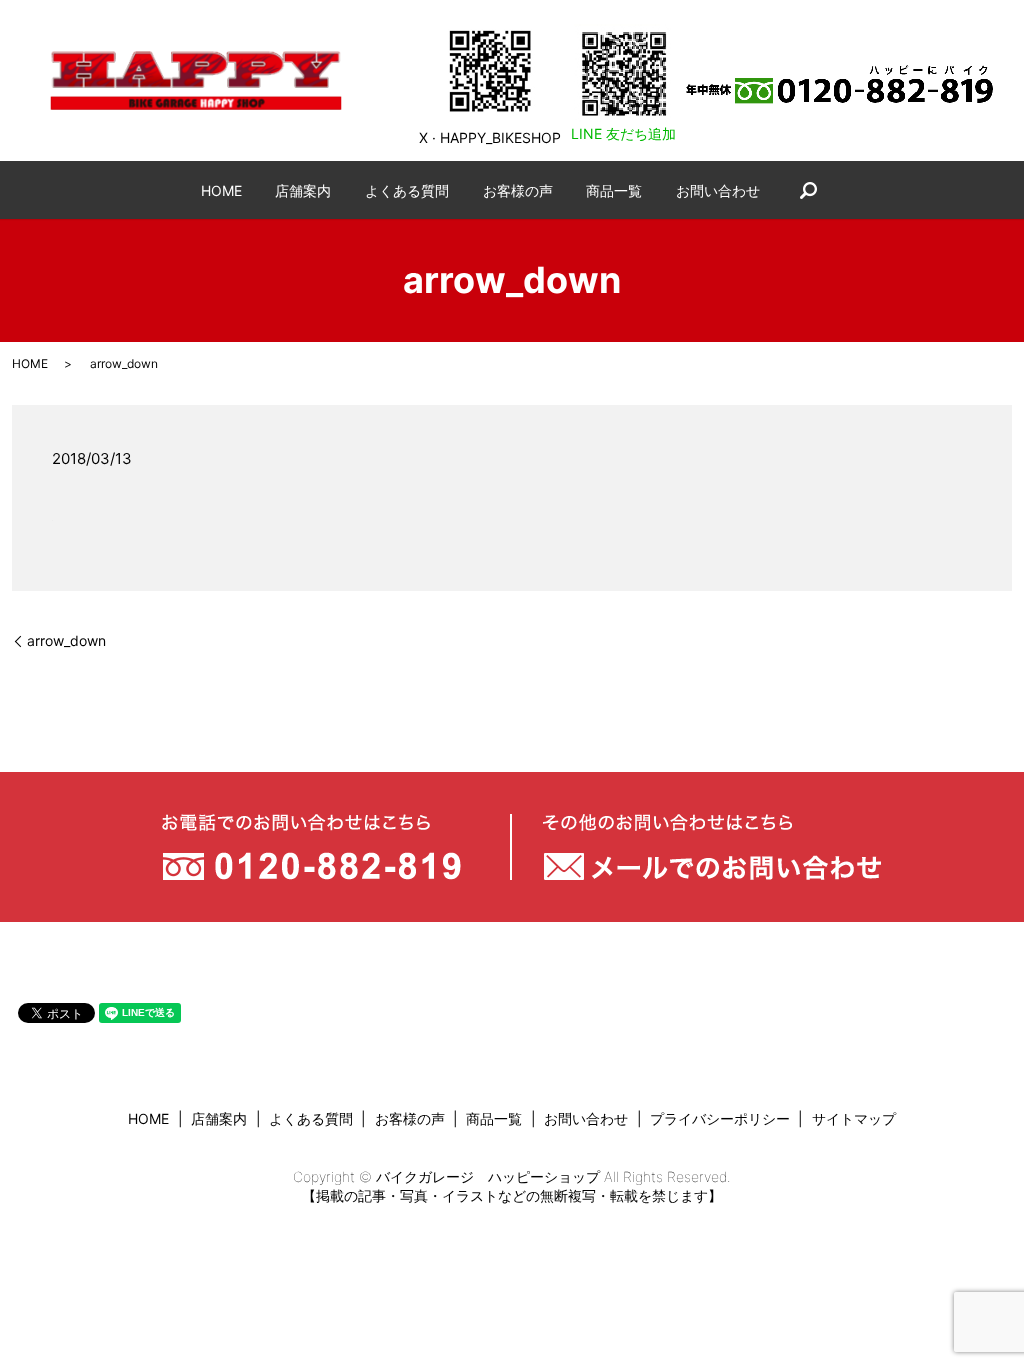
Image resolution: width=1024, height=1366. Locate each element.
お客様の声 (518, 190)
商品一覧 (614, 190)
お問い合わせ (718, 190)
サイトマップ (854, 1118)
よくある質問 (407, 190)
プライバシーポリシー (720, 1118)
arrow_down (66, 640)
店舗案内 (303, 190)
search (808, 190)
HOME (221, 190)
